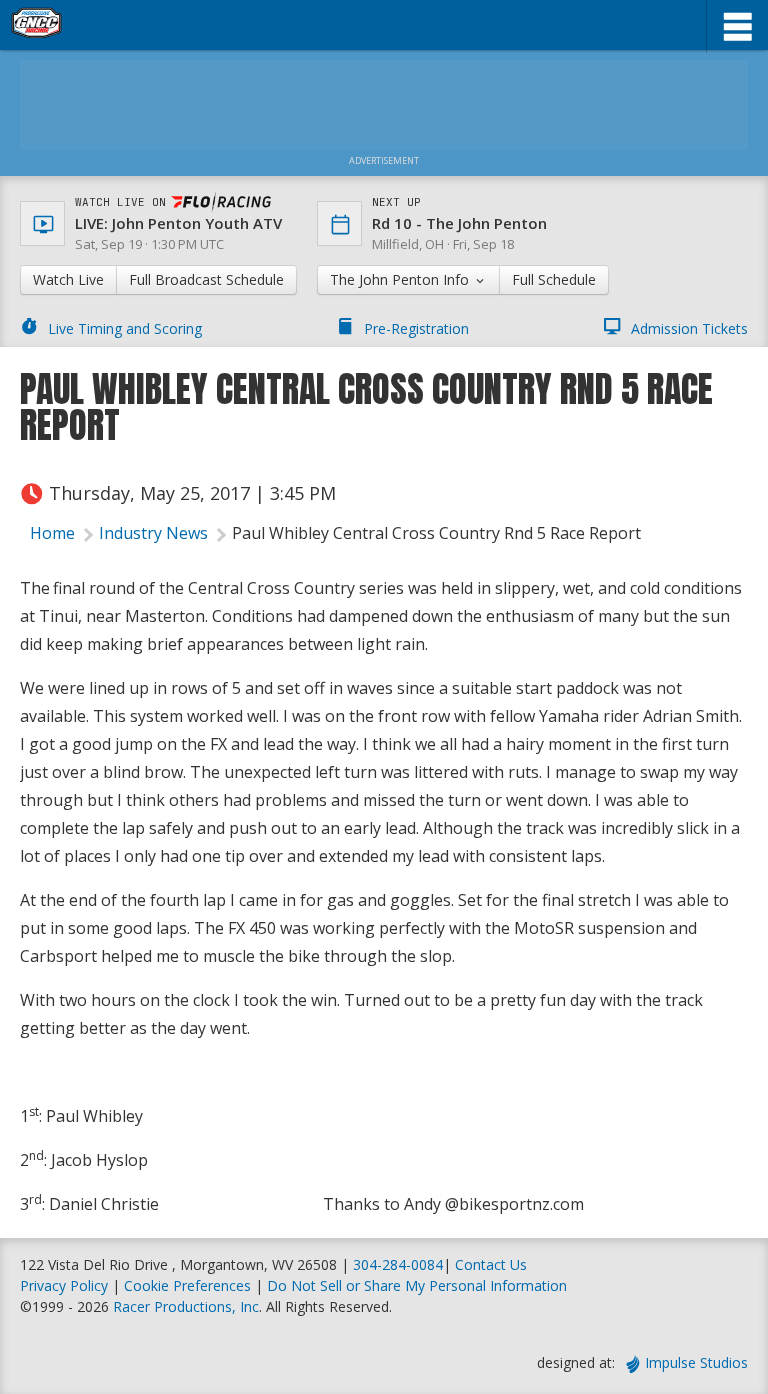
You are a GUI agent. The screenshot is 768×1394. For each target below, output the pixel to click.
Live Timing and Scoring (125, 328)
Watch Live (68, 279)
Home (52, 533)
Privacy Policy (64, 1285)
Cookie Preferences (189, 1285)
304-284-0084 (398, 1264)
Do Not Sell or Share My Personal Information (417, 1285)
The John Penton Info (401, 279)
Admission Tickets (689, 328)
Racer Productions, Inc (186, 1306)
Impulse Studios (696, 1362)
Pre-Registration (416, 328)
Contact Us (491, 1264)
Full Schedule (554, 279)
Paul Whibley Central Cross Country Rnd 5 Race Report (436, 533)
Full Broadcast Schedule (206, 279)
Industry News (153, 533)
